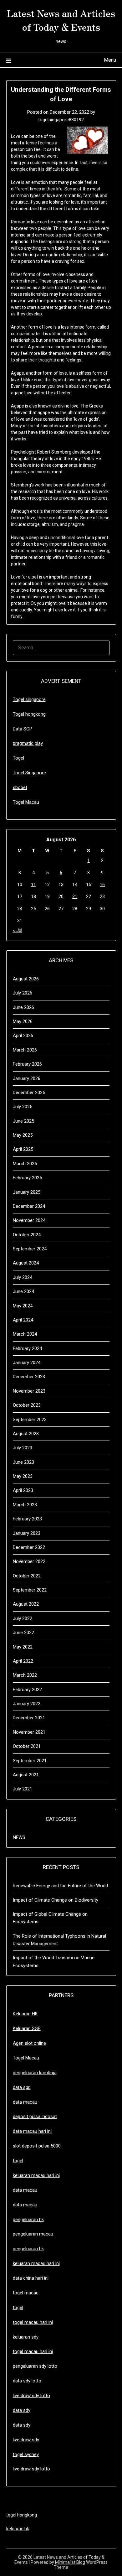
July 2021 (23, 1789)
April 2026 (23, 1036)
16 (102, 885)
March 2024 (25, 1334)
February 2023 (27, 1519)
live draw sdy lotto (31, 2469)
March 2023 (25, 1505)
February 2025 (27, 1178)
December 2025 (29, 1093)
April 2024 (23, 1320)
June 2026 (23, 1007)
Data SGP (23, 729)
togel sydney (26, 2454)
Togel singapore (29, 699)
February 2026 (27, 1064)
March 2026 (25, 1050)
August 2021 (26, 1775)
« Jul (18, 930)
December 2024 (29, 1206)
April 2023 (23, 1490)
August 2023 (26, 1434)
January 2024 (27, 1363)
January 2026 (27, 1078)
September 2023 (30, 1420)
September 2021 (30, 1761)
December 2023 (29, 1377)
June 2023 (23, 1462)
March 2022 (25, 1675)
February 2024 (27, 1348)
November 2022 (29, 1561)
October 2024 (27, 1235)
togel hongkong (22, 2515)
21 (75, 896)
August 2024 (26, 1263)
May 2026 (23, 1021)
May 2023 (23, 1476)
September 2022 (30, 1590)
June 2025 (23, 1121)
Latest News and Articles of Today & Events (61, 20)
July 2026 (23, 993)
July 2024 (23, 1277)
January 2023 (27, 1533)
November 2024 (29, 1220)
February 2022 (27, 1690)
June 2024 (23, 1291)
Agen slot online (29, 2043)
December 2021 (29, 1718)
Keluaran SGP (27, 2028)
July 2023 (23, 1448)
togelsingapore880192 (61, 120)
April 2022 (23, 1661)
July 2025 (23, 1107)
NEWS (19, 1837)
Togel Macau (26, 802)
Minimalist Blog (70, 2562)
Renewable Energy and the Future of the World (60, 1886)
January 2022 (27, 1704)
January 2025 (27, 1192)
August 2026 (26, 979)
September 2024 (30, 1249)
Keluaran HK (25, 2014)
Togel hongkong (29, 714)
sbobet (20, 787)
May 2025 (23, 1135)
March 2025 (25, 1164)
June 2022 (23, 1633)
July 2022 (23, 1618)
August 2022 (26, 1604)
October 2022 (27, 1576)
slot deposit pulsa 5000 (37, 2146)
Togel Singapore (29, 773)
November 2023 (29, 1391)
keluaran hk (18, 2529)
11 (33, 885)
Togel (18, 758)
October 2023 (27, 1405)
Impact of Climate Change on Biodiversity (56, 1900)
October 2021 (27, 1746)
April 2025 (23, 1149)
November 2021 (29, 1732)
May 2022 (23, 1647)
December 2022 (29, 1547)
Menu (110, 60)
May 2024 (23, 1306)
